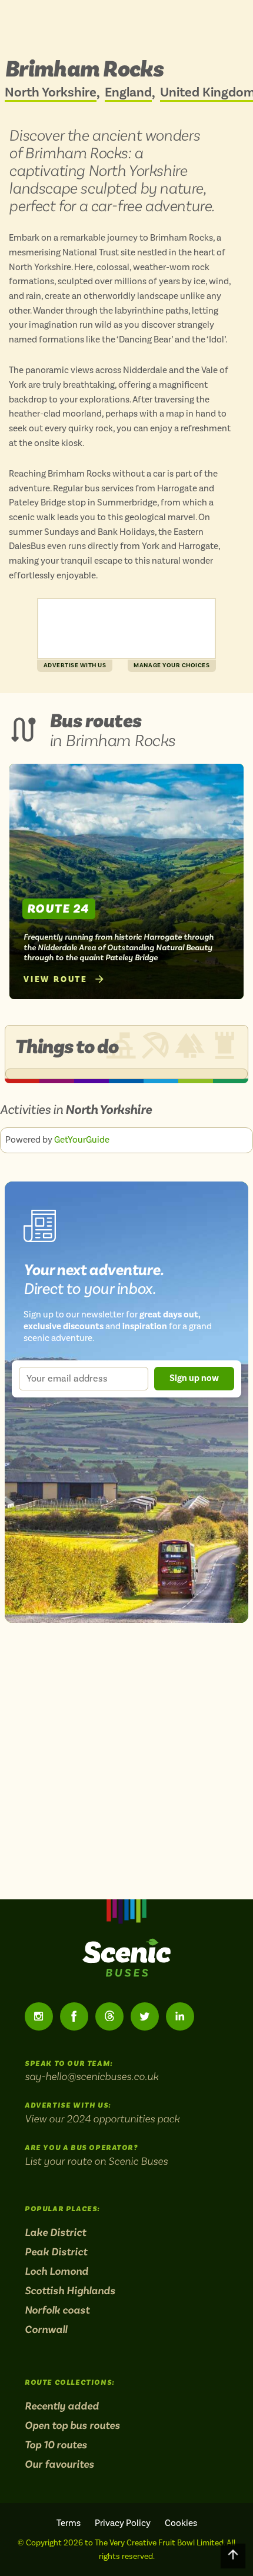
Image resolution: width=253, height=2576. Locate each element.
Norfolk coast (57, 2310)
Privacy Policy (123, 2523)
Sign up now (194, 1378)
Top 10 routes (56, 2445)
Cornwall (46, 2329)
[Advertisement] (126, 628)
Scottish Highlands (70, 2291)
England (128, 93)
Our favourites (59, 2464)
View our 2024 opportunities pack (102, 2119)
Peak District (56, 2252)
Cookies (181, 2523)
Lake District (55, 2232)
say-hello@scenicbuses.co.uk (91, 2076)
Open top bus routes (72, 2425)
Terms (69, 2523)
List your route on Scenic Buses (96, 2161)
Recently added (62, 2406)
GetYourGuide (82, 1140)
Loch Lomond (56, 2271)
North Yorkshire (51, 93)
